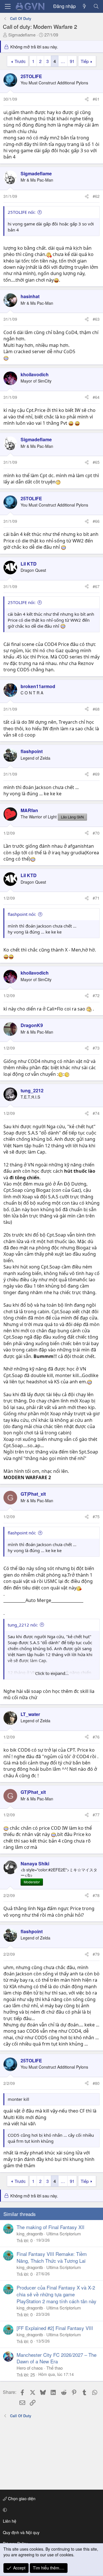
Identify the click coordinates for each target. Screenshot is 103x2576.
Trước (20, 61)
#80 (96, 2083)
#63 (96, 319)
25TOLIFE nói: (22, 212)
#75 (96, 1516)
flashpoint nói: (22, 914)
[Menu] (8, 6)
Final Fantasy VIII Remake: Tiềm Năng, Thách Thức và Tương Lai (52, 2257)
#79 (96, 1954)
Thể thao (55, 2368)
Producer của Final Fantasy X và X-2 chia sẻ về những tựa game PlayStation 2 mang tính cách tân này (57, 2294)
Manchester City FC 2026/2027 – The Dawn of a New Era (57, 2358)
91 (72, 61)
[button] (50, 2510)
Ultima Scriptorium (64, 2234)
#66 (96, 521)
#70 (96, 833)
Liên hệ (10, 2521)
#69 (96, 774)
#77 (96, 1815)
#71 (96, 898)
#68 (96, 709)
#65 (96, 462)
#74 (96, 1113)
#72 (96, 995)
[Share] (87, 99)
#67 (96, 586)
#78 (96, 1895)
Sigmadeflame (22, 35)
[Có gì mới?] (85, 6)
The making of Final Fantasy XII (50, 2227)
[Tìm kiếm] (96, 6)
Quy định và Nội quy (21, 2532)
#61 (96, 99)
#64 (96, 397)
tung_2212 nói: (23, 1625)
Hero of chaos (30, 2368)
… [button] (63, 61)
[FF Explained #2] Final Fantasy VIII (55, 2328)
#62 (96, 196)
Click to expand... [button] (52, 1673)
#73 (96, 1048)
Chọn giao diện (21, 2498)
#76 (96, 1737)
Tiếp (85, 61)
